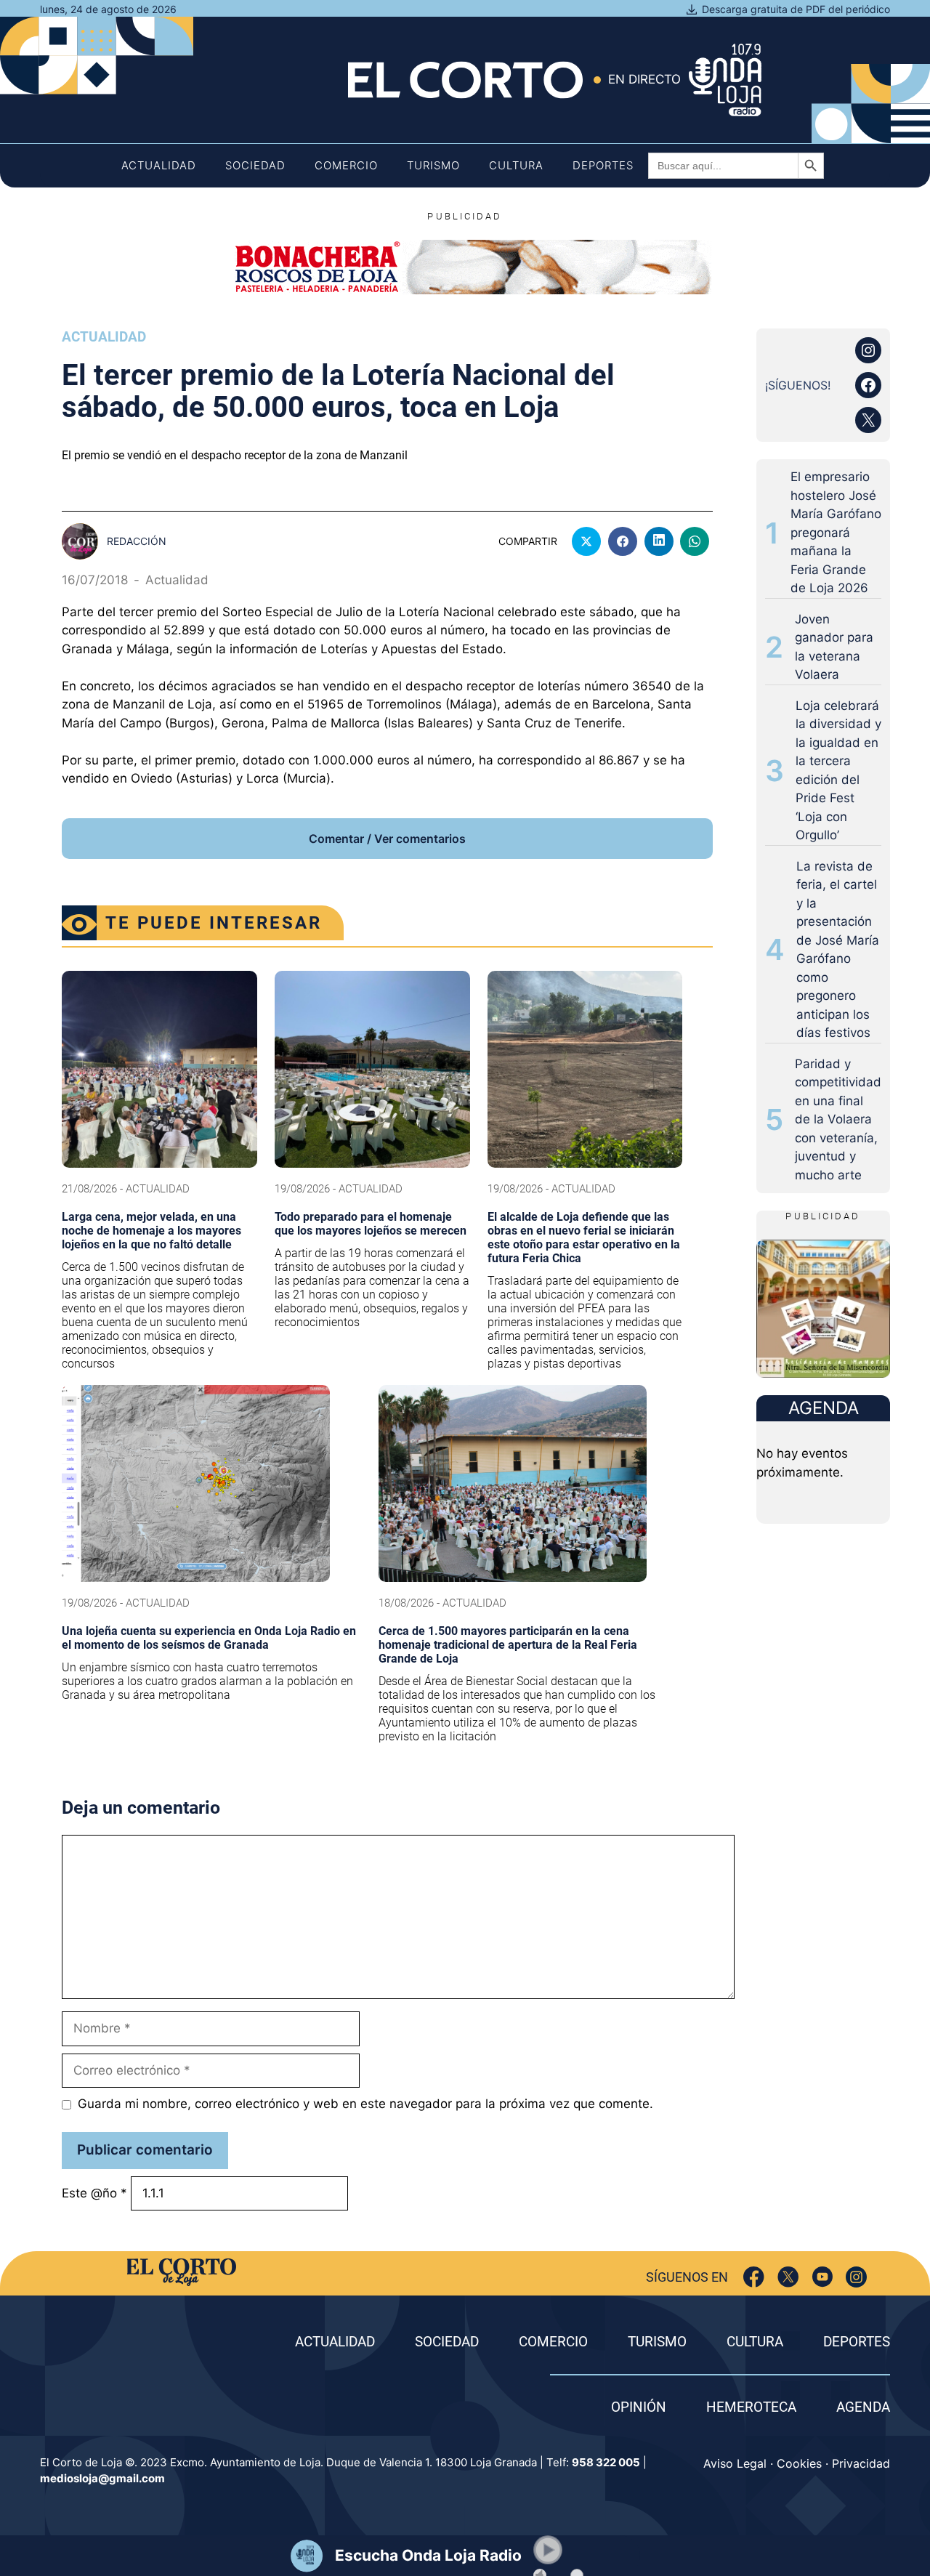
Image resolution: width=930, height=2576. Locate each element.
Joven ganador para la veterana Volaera (834, 647)
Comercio (346, 165)
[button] (548, 2550)
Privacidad (861, 2463)
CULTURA (755, 2342)
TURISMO (657, 2342)
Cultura (516, 165)
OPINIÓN (639, 2407)
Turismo (433, 165)
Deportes (603, 165)
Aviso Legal (735, 2463)
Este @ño (94, 2193)
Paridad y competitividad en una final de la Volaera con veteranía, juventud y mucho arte (838, 1119)
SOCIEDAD (447, 2342)
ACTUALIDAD (335, 2342)
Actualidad (159, 165)
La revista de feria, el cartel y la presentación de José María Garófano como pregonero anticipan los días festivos (838, 950)
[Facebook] (754, 2277)
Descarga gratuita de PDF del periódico (796, 9)
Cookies (799, 2463)
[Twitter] (788, 2277)
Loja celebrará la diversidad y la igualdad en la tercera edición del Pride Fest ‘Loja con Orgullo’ (838, 771)
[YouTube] (822, 2277)
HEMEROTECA (751, 2407)
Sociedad (255, 165)
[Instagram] (856, 2277)
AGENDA (863, 2407)
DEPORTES (857, 2342)
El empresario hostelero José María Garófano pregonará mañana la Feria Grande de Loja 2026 (836, 532)
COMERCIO (553, 2342)
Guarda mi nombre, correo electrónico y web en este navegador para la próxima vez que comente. (365, 2104)
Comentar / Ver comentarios (387, 839)
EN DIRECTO (644, 79)
